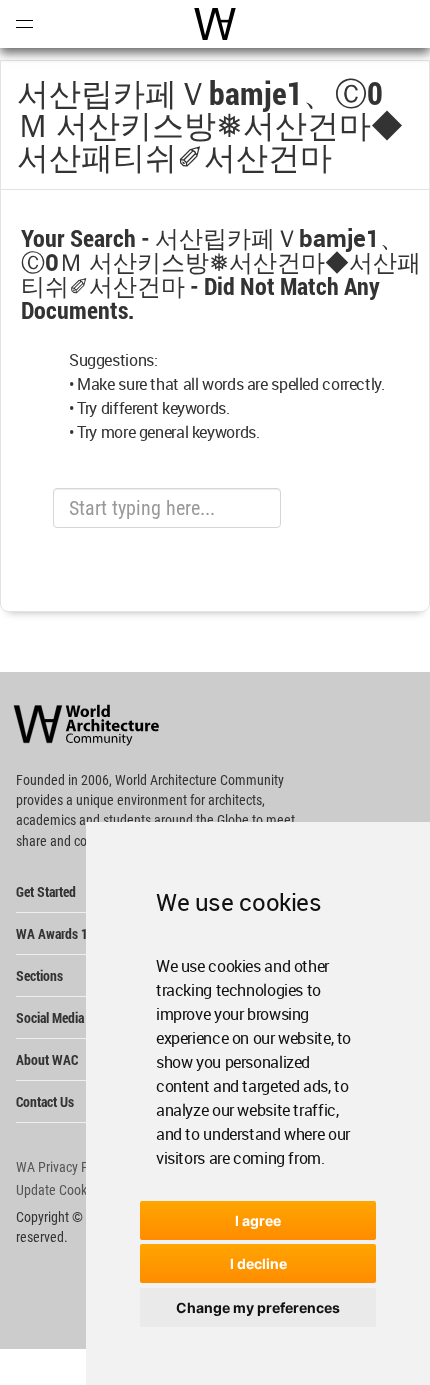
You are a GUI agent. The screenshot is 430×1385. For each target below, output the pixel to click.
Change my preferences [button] (258, 1307)
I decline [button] (258, 1263)
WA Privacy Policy (65, 1167)
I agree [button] (258, 1220)
